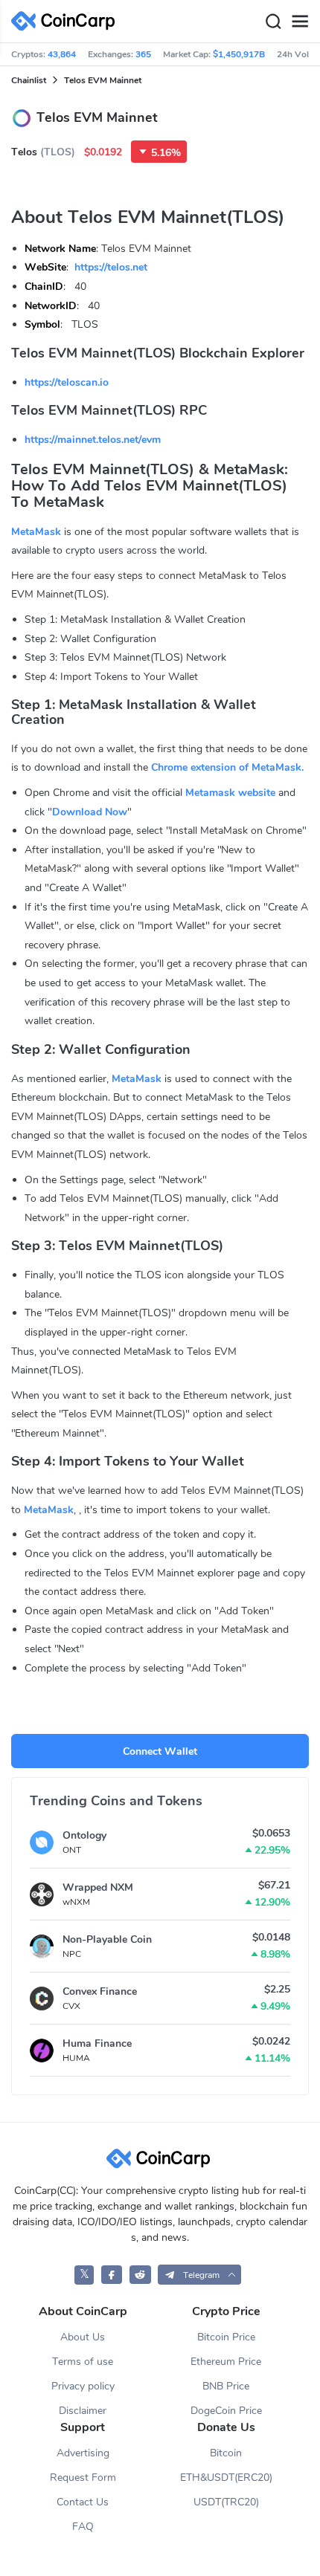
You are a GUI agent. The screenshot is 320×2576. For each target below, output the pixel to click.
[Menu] (300, 22)
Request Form (83, 2478)
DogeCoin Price (226, 2411)
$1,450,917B (239, 54)
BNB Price (226, 2386)
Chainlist (29, 80)
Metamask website (230, 793)
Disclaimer (83, 2411)
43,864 (62, 54)
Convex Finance (100, 1991)
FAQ (83, 2527)
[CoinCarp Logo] (67, 21)
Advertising (83, 2453)
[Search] (273, 22)
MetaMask (36, 532)
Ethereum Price (226, 2362)
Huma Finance (97, 2043)
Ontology (84, 1835)
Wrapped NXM (98, 1887)
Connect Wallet (160, 1751)
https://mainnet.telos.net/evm (93, 440)
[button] (199, 2275)
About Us (83, 2337)
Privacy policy (83, 2386)
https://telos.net (111, 267)
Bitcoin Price (226, 2337)
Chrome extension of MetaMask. (227, 767)
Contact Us (83, 2502)
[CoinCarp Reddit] (140, 2275)
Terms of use (83, 2362)
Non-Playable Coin (107, 1939)
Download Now (90, 812)
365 (143, 54)
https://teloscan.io (67, 382)
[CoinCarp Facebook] (112, 2275)
